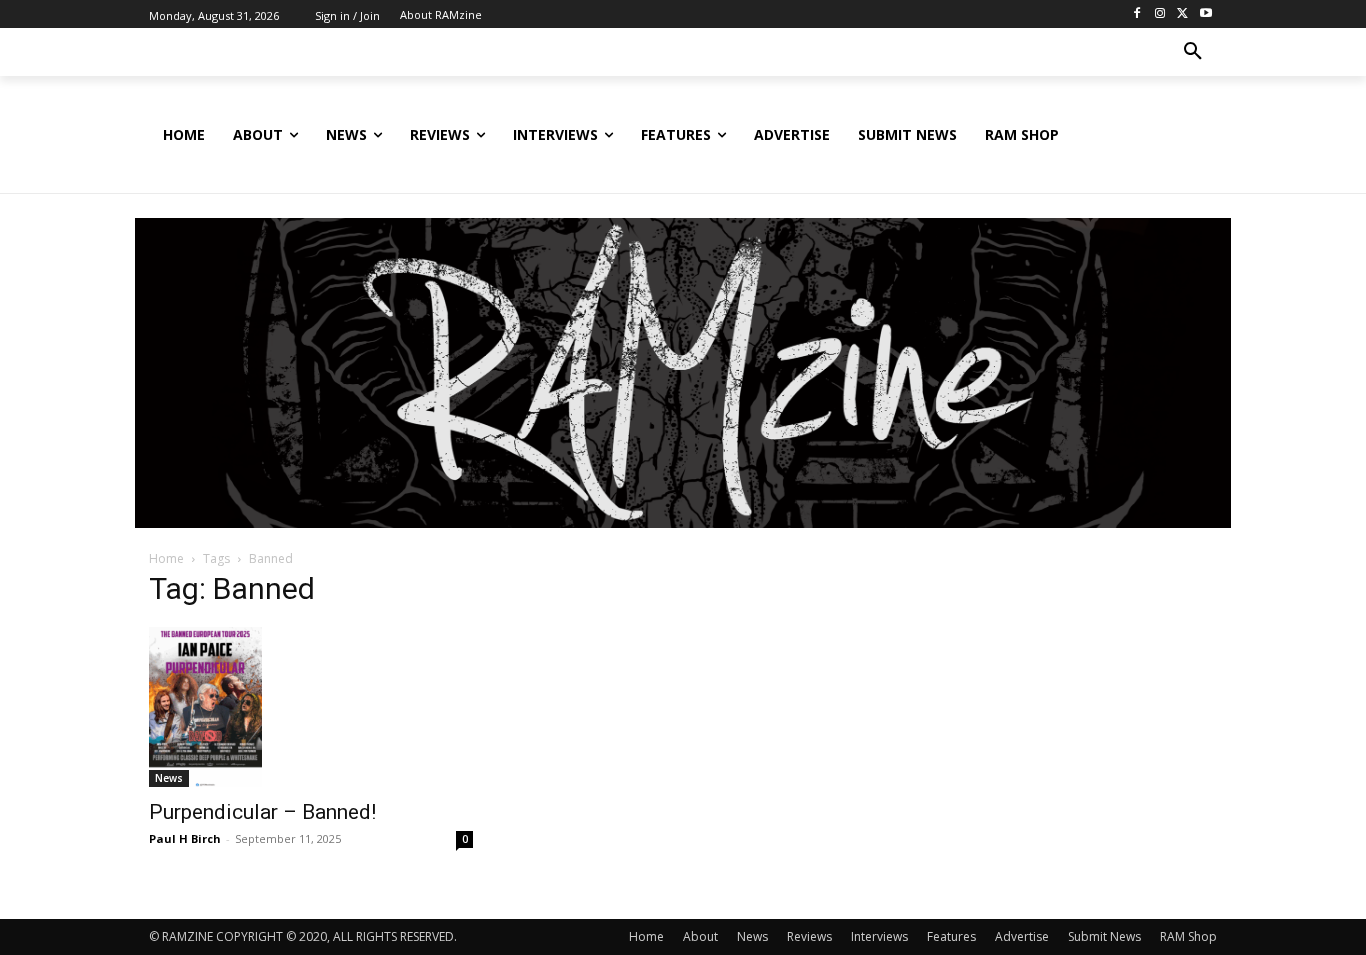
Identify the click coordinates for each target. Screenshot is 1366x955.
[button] (1193, 52)
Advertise (1022, 936)
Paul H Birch (185, 838)
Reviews (809, 936)
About (700, 936)
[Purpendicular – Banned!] (311, 707)
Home (166, 558)
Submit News (1104, 936)
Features (951, 936)
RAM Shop (1188, 936)
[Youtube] (1205, 14)
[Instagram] (1160, 14)
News (169, 778)
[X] (1182, 14)
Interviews (879, 936)
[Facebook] (1137, 14)
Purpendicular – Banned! (262, 812)
